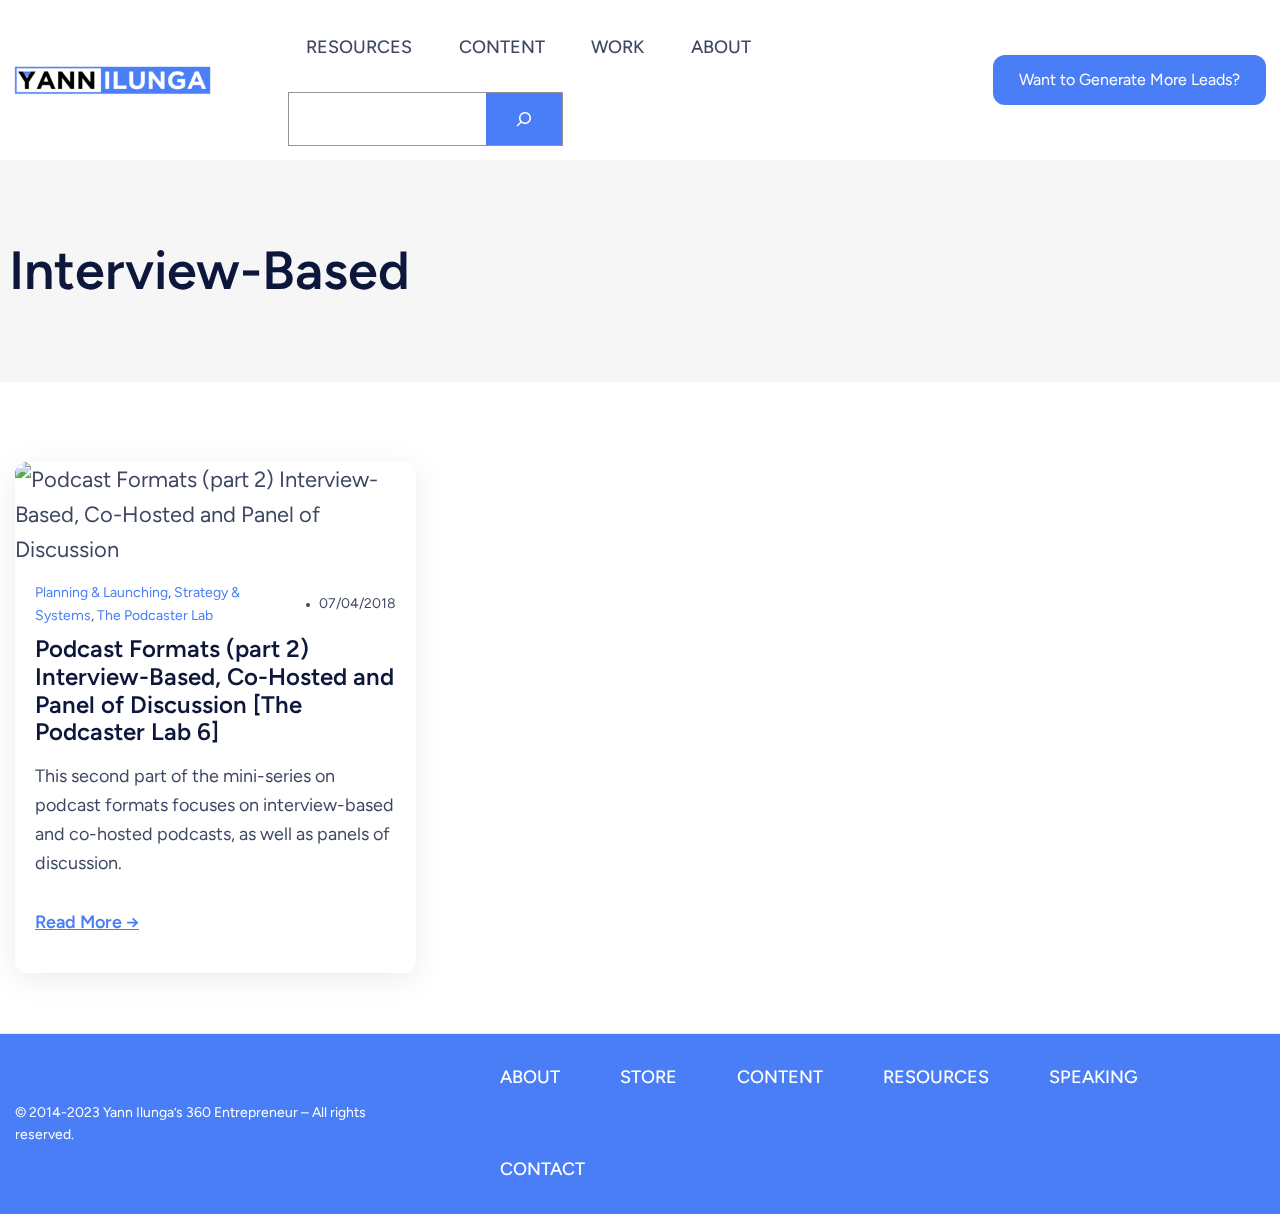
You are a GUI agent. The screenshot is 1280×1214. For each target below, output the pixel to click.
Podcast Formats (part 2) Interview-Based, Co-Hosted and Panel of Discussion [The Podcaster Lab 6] (214, 690)
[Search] (524, 119)
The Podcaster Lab (155, 615)
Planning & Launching (101, 592)
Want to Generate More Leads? (1129, 79)
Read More (78, 922)
